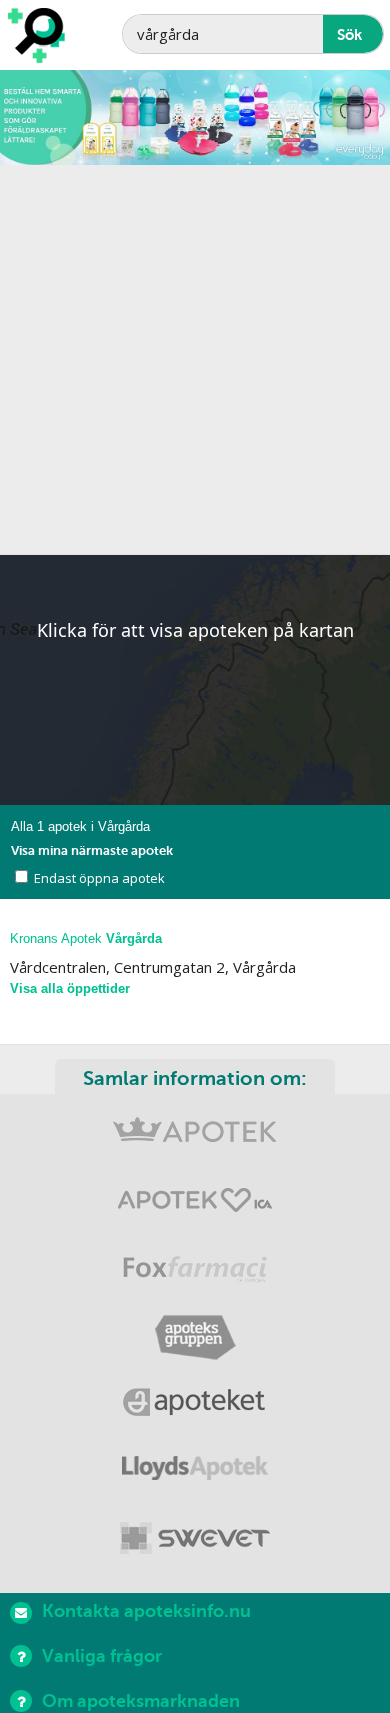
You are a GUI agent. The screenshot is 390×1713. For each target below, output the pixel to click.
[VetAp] (195, 1539)
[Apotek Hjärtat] (195, 1204)
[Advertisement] (195, 360)
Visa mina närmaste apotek (92, 850)
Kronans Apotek (86, 938)
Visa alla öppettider (70, 988)
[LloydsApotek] (195, 1472)
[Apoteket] (195, 1405)
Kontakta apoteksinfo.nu (146, 1611)
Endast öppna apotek (99, 878)
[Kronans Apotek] (195, 1137)
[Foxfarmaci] (195, 1271)
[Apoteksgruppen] (195, 1338)
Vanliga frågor (102, 1656)
